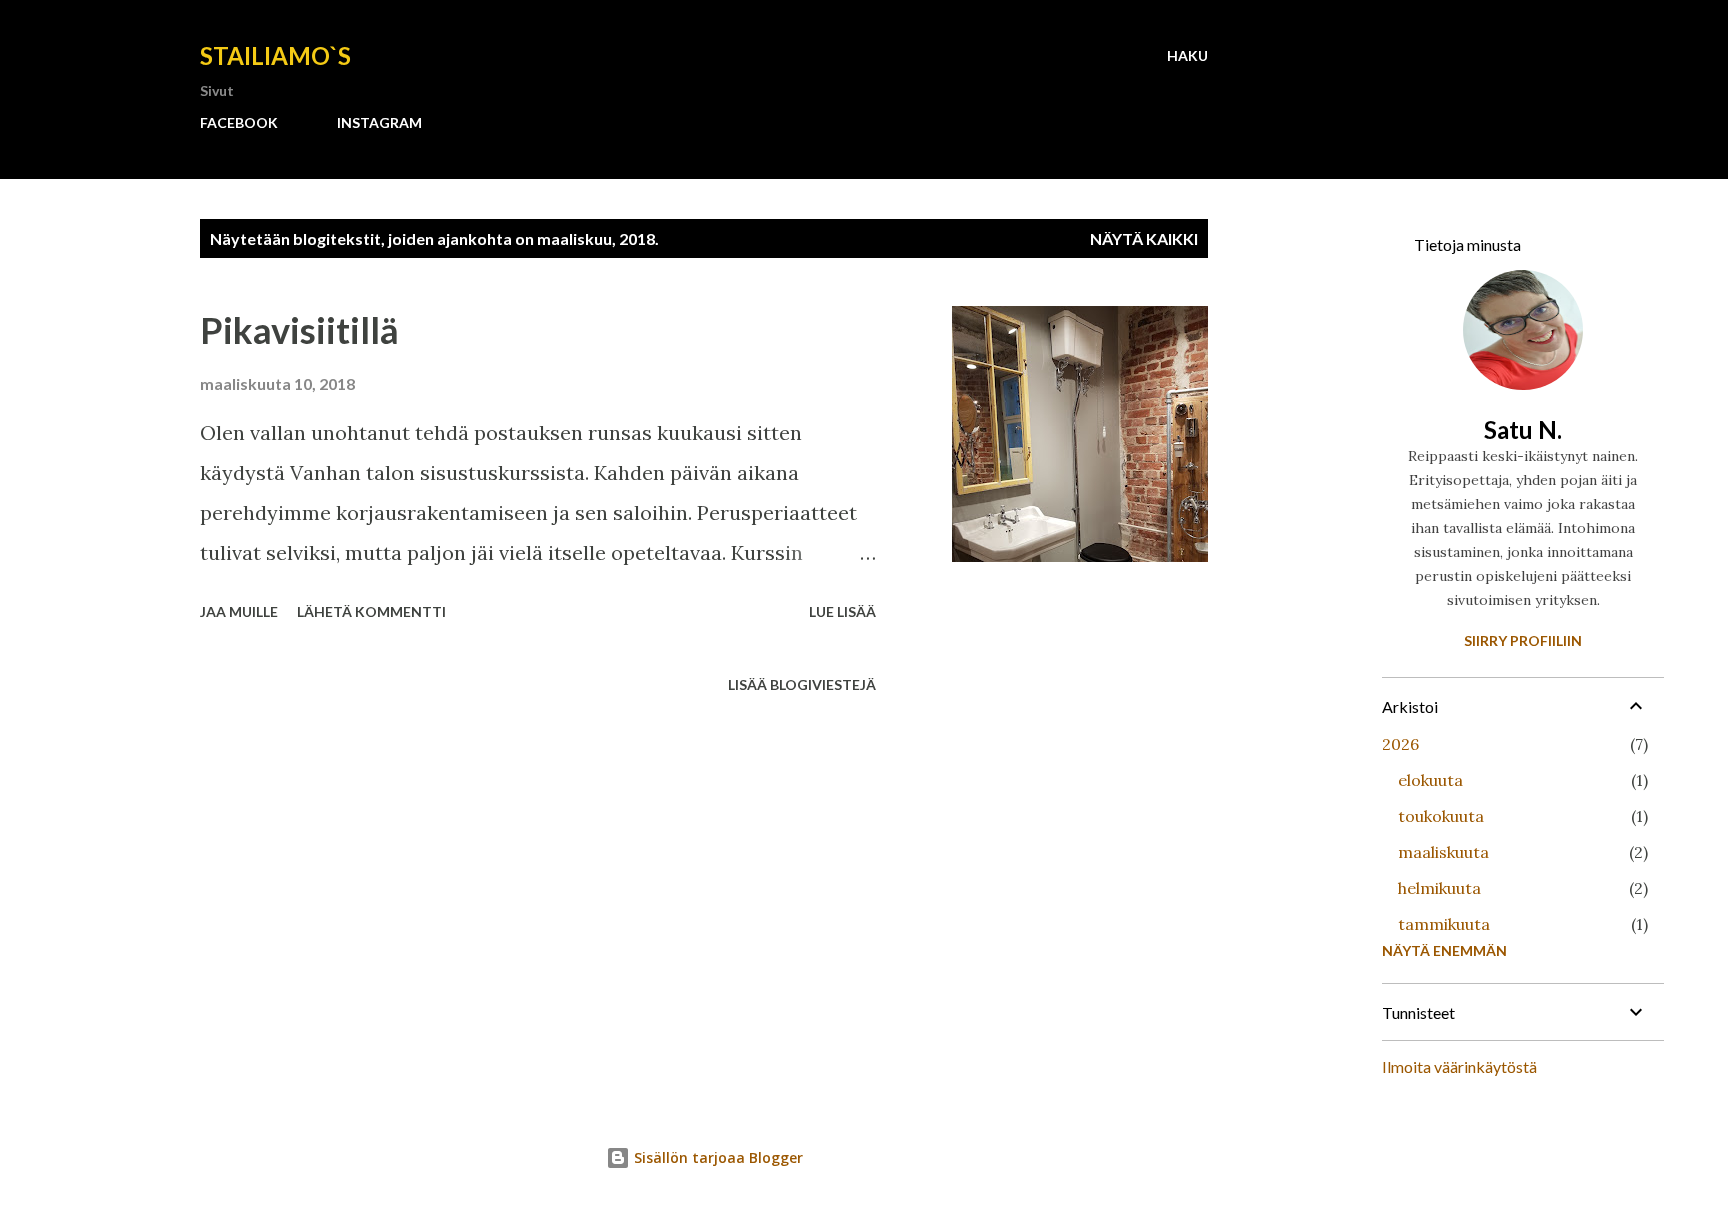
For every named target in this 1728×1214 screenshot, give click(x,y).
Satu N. (1523, 429)
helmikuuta (1439, 888)
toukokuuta (1441, 816)
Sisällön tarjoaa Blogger (716, 1157)
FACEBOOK (239, 122)
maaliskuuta (1443, 852)
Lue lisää (842, 611)
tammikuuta (1444, 924)
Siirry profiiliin (1523, 640)
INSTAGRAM (379, 122)
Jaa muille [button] (239, 611)
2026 (1400, 744)
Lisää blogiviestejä (802, 684)
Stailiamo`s (275, 55)
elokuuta (1430, 780)
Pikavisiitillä (299, 330)
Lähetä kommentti (371, 611)
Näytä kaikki (1144, 238)
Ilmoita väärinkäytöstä (1459, 1066)
